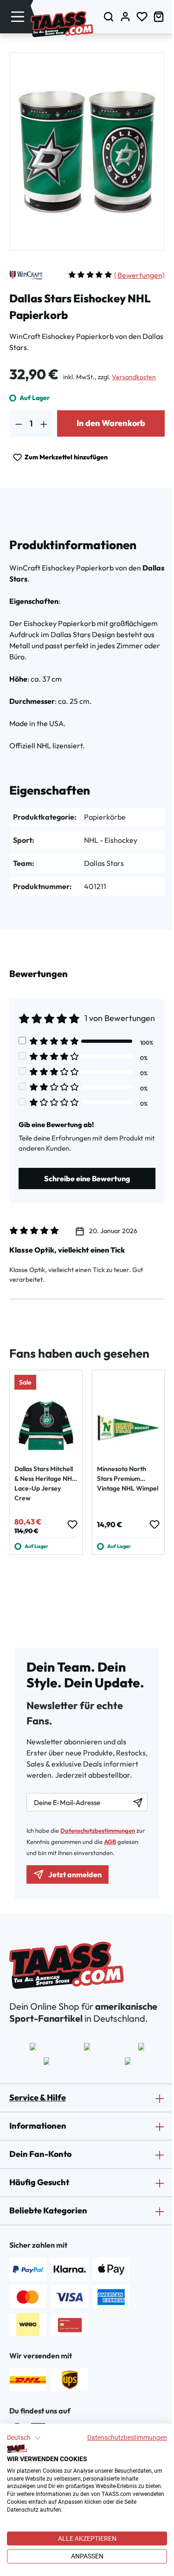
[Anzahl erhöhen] (44, 423)
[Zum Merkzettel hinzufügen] (72, 1524)
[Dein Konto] (125, 16)
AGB (110, 1842)
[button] (24, 2438)
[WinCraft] (26, 275)
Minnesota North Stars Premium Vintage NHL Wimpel (128, 1479)
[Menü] (18, 16)
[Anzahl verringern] (19, 423)
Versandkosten (134, 377)
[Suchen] (109, 16)
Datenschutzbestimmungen (127, 2438)
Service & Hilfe (38, 2097)
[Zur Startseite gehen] (62, 24)
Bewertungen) (139, 275)
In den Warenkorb (111, 423)
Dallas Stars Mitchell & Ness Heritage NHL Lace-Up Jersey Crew (45, 1483)
